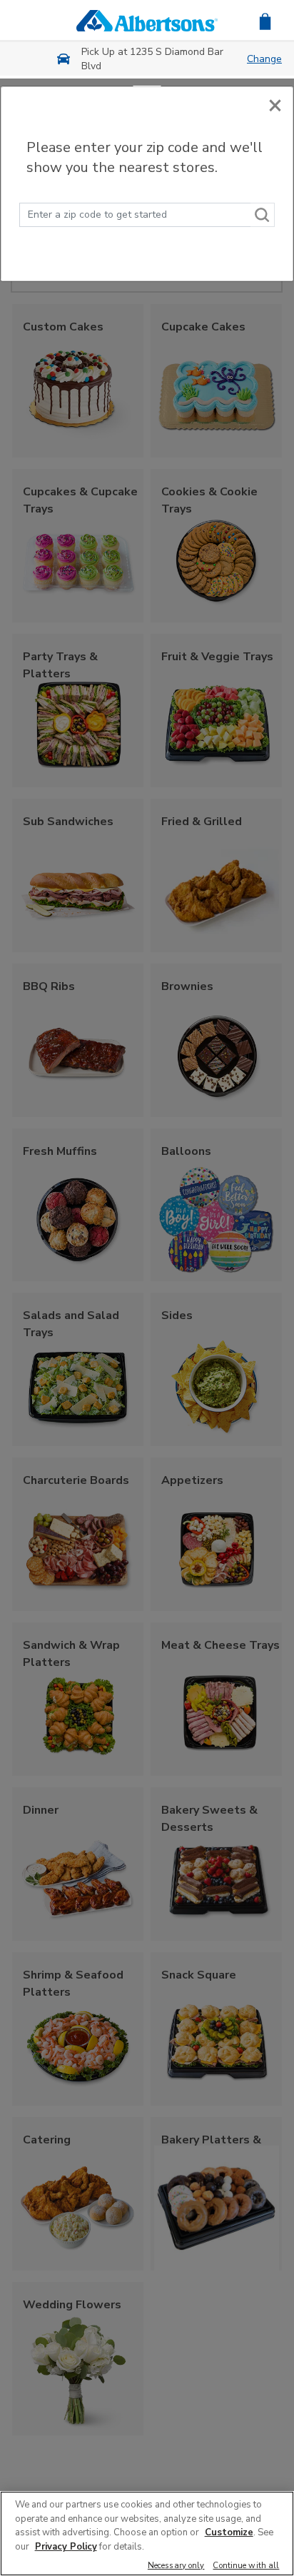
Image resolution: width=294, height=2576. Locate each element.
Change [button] (264, 59)
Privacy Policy (66, 2547)
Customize (229, 2532)
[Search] (263, 215)
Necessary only (176, 2566)
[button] (265, 20)
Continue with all (246, 2566)
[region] (147, 2534)
